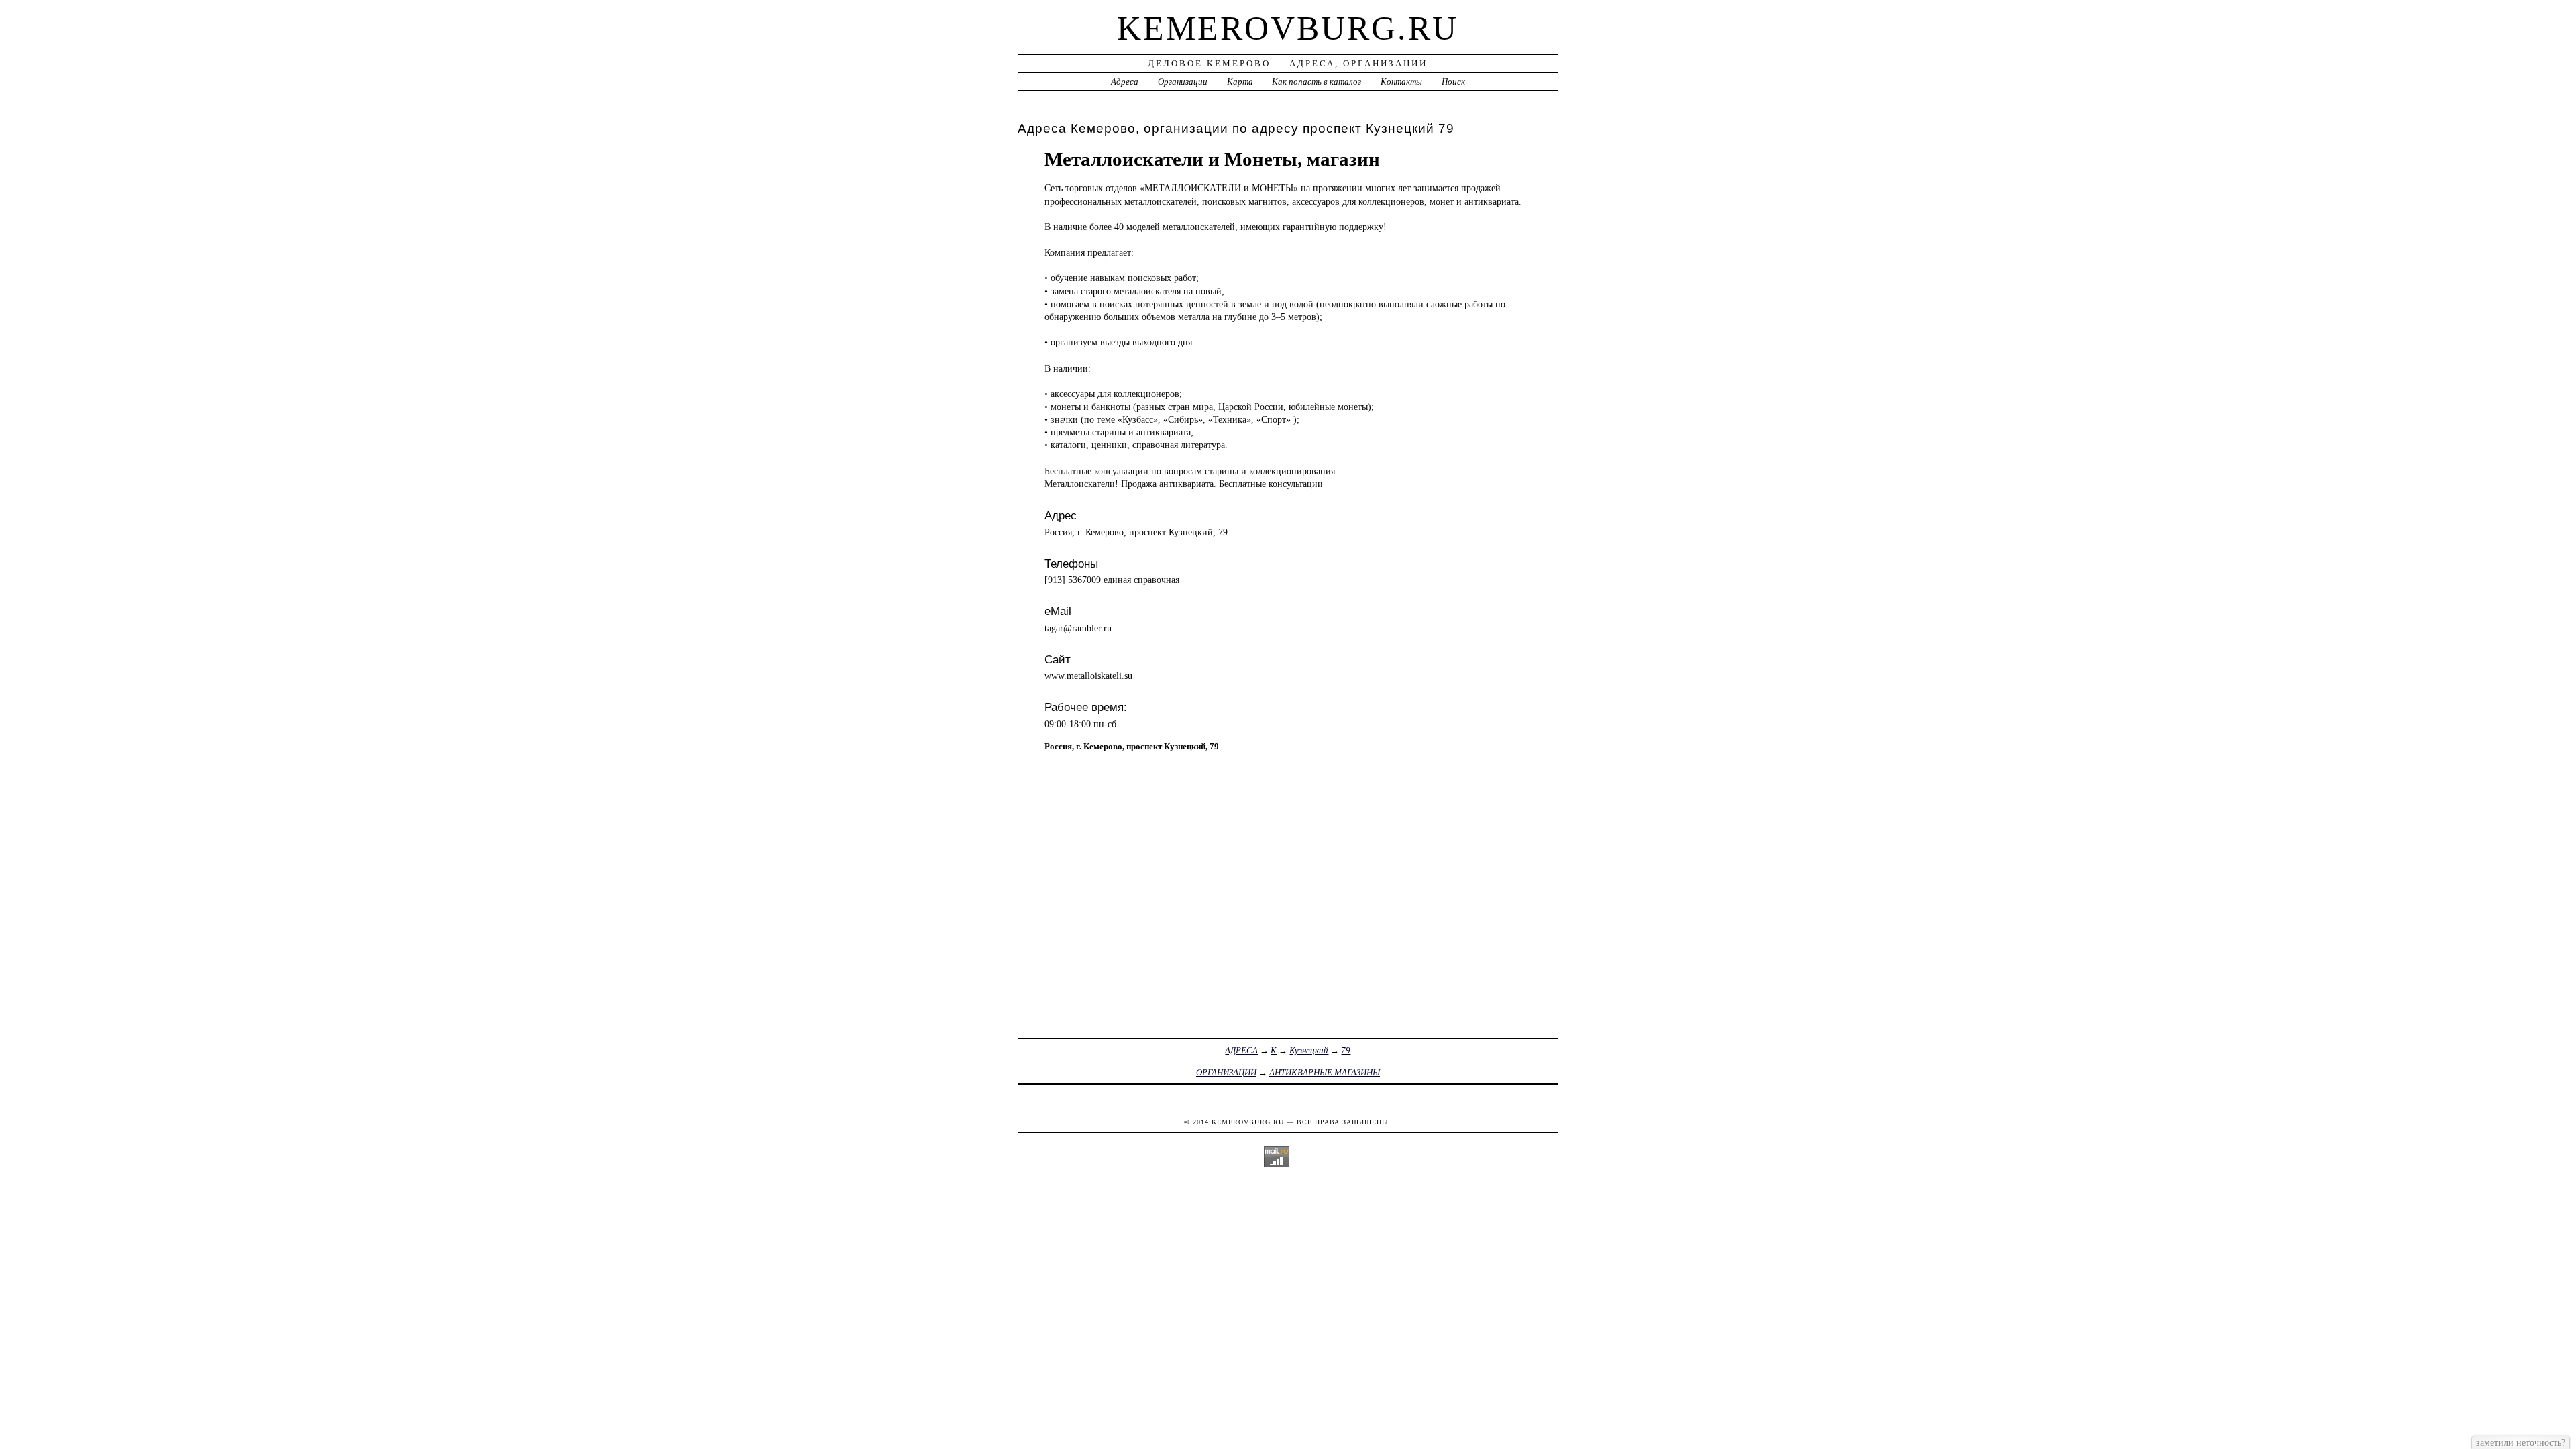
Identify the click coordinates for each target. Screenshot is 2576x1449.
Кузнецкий (1309, 1050)
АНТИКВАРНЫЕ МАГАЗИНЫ (1325, 1072)
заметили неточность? (2521, 1442)
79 (1346, 1050)
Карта (1240, 82)
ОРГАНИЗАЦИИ (1226, 1072)
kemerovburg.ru (1288, 28)
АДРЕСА (1241, 1050)
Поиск (1453, 82)
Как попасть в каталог (1317, 82)
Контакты (1401, 82)
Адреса (1125, 82)
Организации (1183, 82)
